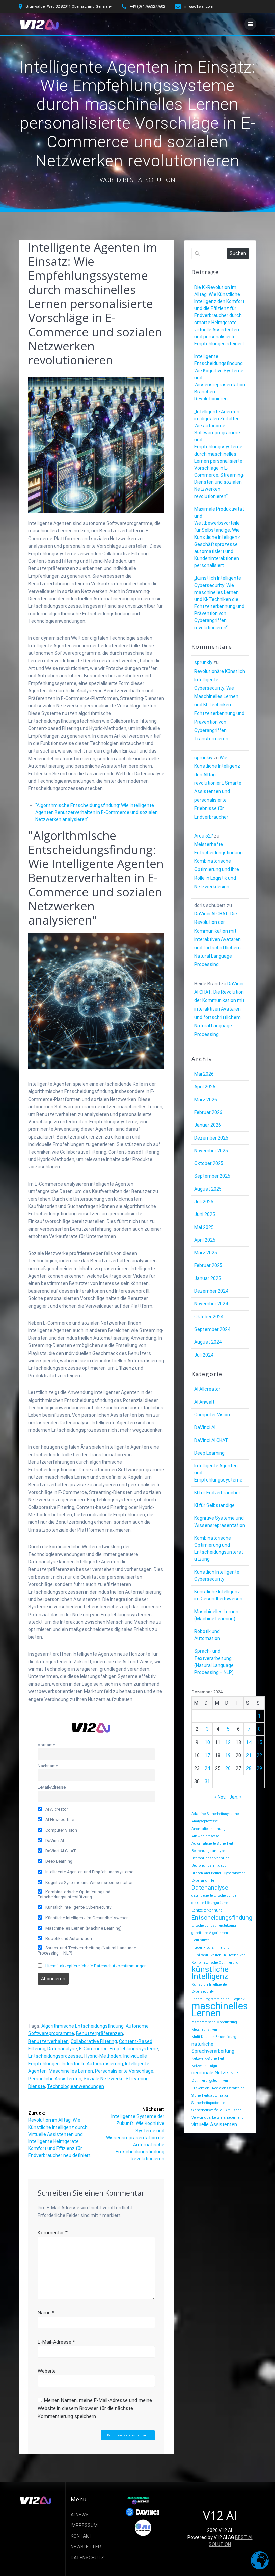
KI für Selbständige (214, 1505)
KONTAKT (81, 2536)
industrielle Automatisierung (92, 2064)
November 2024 (211, 1304)
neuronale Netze (210, 2073)
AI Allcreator (56, 1809)
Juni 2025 (205, 1214)
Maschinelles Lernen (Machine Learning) (83, 1928)
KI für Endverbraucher (217, 1493)
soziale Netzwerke (104, 2079)
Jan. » (236, 1797)
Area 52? (204, 836)
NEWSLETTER (86, 2547)
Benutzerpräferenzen (100, 2033)
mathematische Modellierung (214, 2022)
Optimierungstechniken (210, 2081)
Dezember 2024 (211, 1291)
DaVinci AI (54, 1840)
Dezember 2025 (211, 1138)
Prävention (200, 2088)
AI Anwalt (204, 1402)
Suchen (238, 253)
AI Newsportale (59, 1820)
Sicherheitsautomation (210, 2095)
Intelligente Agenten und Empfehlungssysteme (89, 1872)
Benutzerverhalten (48, 2041)
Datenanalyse (62, 2049)
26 (228, 1768)
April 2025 (205, 1240)
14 (249, 1742)
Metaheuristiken (204, 2030)
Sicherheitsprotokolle (208, 2103)
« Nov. (220, 1797)
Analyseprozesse (205, 1821)
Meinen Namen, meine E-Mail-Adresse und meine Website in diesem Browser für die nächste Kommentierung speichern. (95, 2408)
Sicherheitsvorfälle (207, 2110)
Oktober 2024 (209, 1317)
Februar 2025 (208, 1265)
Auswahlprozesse (205, 1836)
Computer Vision (61, 1830)
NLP (234, 2073)
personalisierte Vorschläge (124, 2071)
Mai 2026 (204, 1074)
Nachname (48, 1766)
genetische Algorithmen (210, 1933)
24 (207, 1768)
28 (249, 1768)
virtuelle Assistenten (214, 2124)
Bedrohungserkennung (211, 1858)
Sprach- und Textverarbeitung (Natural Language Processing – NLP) (87, 1950)
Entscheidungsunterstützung (214, 1925)
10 (207, 1742)
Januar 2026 (208, 1125)
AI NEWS (80, 2515)
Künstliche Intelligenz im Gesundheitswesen (87, 1918)
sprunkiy (203, 662)
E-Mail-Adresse (52, 1787)
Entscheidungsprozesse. (55, 2056)
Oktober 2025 (209, 1163)
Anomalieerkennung (209, 1829)
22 (259, 1755)
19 (228, 1755)
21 (249, 1755)
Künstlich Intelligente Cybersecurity (78, 1907)
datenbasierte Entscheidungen (215, 1896)
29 (259, 1768)
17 (207, 1755)
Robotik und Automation (68, 1939)
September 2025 (212, 1176)
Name (46, 2313)
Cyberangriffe (203, 1880)
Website (47, 2371)
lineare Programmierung (211, 1999)
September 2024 (212, 1329)
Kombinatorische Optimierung (215, 1962)
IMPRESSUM (84, 2525)
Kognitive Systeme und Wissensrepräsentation (89, 1882)
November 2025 (211, 1151)
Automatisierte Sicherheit (212, 1843)
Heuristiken (201, 1940)
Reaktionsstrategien (228, 2088)
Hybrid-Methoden (103, 2056)
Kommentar (53, 2233)
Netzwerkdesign (204, 2066)
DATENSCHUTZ (87, 2558)
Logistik (239, 1999)
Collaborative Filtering (94, 2041)
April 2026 (205, 1087)
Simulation (233, 2110)
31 (207, 1781)
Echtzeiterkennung (207, 1910)
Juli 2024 (204, 1355)
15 (259, 1742)
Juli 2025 (204, 1202)
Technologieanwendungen (75, 2086)
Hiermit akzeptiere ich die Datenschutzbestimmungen (96, 1966)
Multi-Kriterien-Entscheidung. (214, 2037)
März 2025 (206, 1253)
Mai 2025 (204, 1227)
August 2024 (208, 1342)
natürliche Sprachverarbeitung (213, 2047)
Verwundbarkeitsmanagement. (218, 2118)
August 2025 (208, 1189)
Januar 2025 (208, 1278)
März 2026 (206, 1100)
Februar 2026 (208, 1112)
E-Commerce (93, 2049)
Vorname (46, 1745)
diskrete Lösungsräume (210, 1903)
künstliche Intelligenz (210, 1973)
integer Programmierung (211, 1948)
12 (228, 1742)
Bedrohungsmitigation (210, 1866)
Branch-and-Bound (206, 1873)
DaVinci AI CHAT (60, 1851)
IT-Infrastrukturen (206, 1955)
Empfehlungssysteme (134, 2049)
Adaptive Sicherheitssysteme (215, 1814)
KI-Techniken (235, 1955)
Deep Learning (58, 1861)
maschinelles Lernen (71, 2071)
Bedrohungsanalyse (208, 1851)
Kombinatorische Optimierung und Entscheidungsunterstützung (74, 1894)
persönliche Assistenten (55, 2079)
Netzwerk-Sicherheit (208, 2058)
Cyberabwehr (234, 1873)
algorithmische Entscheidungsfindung (82, 2026)
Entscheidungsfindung (222, 1917)
